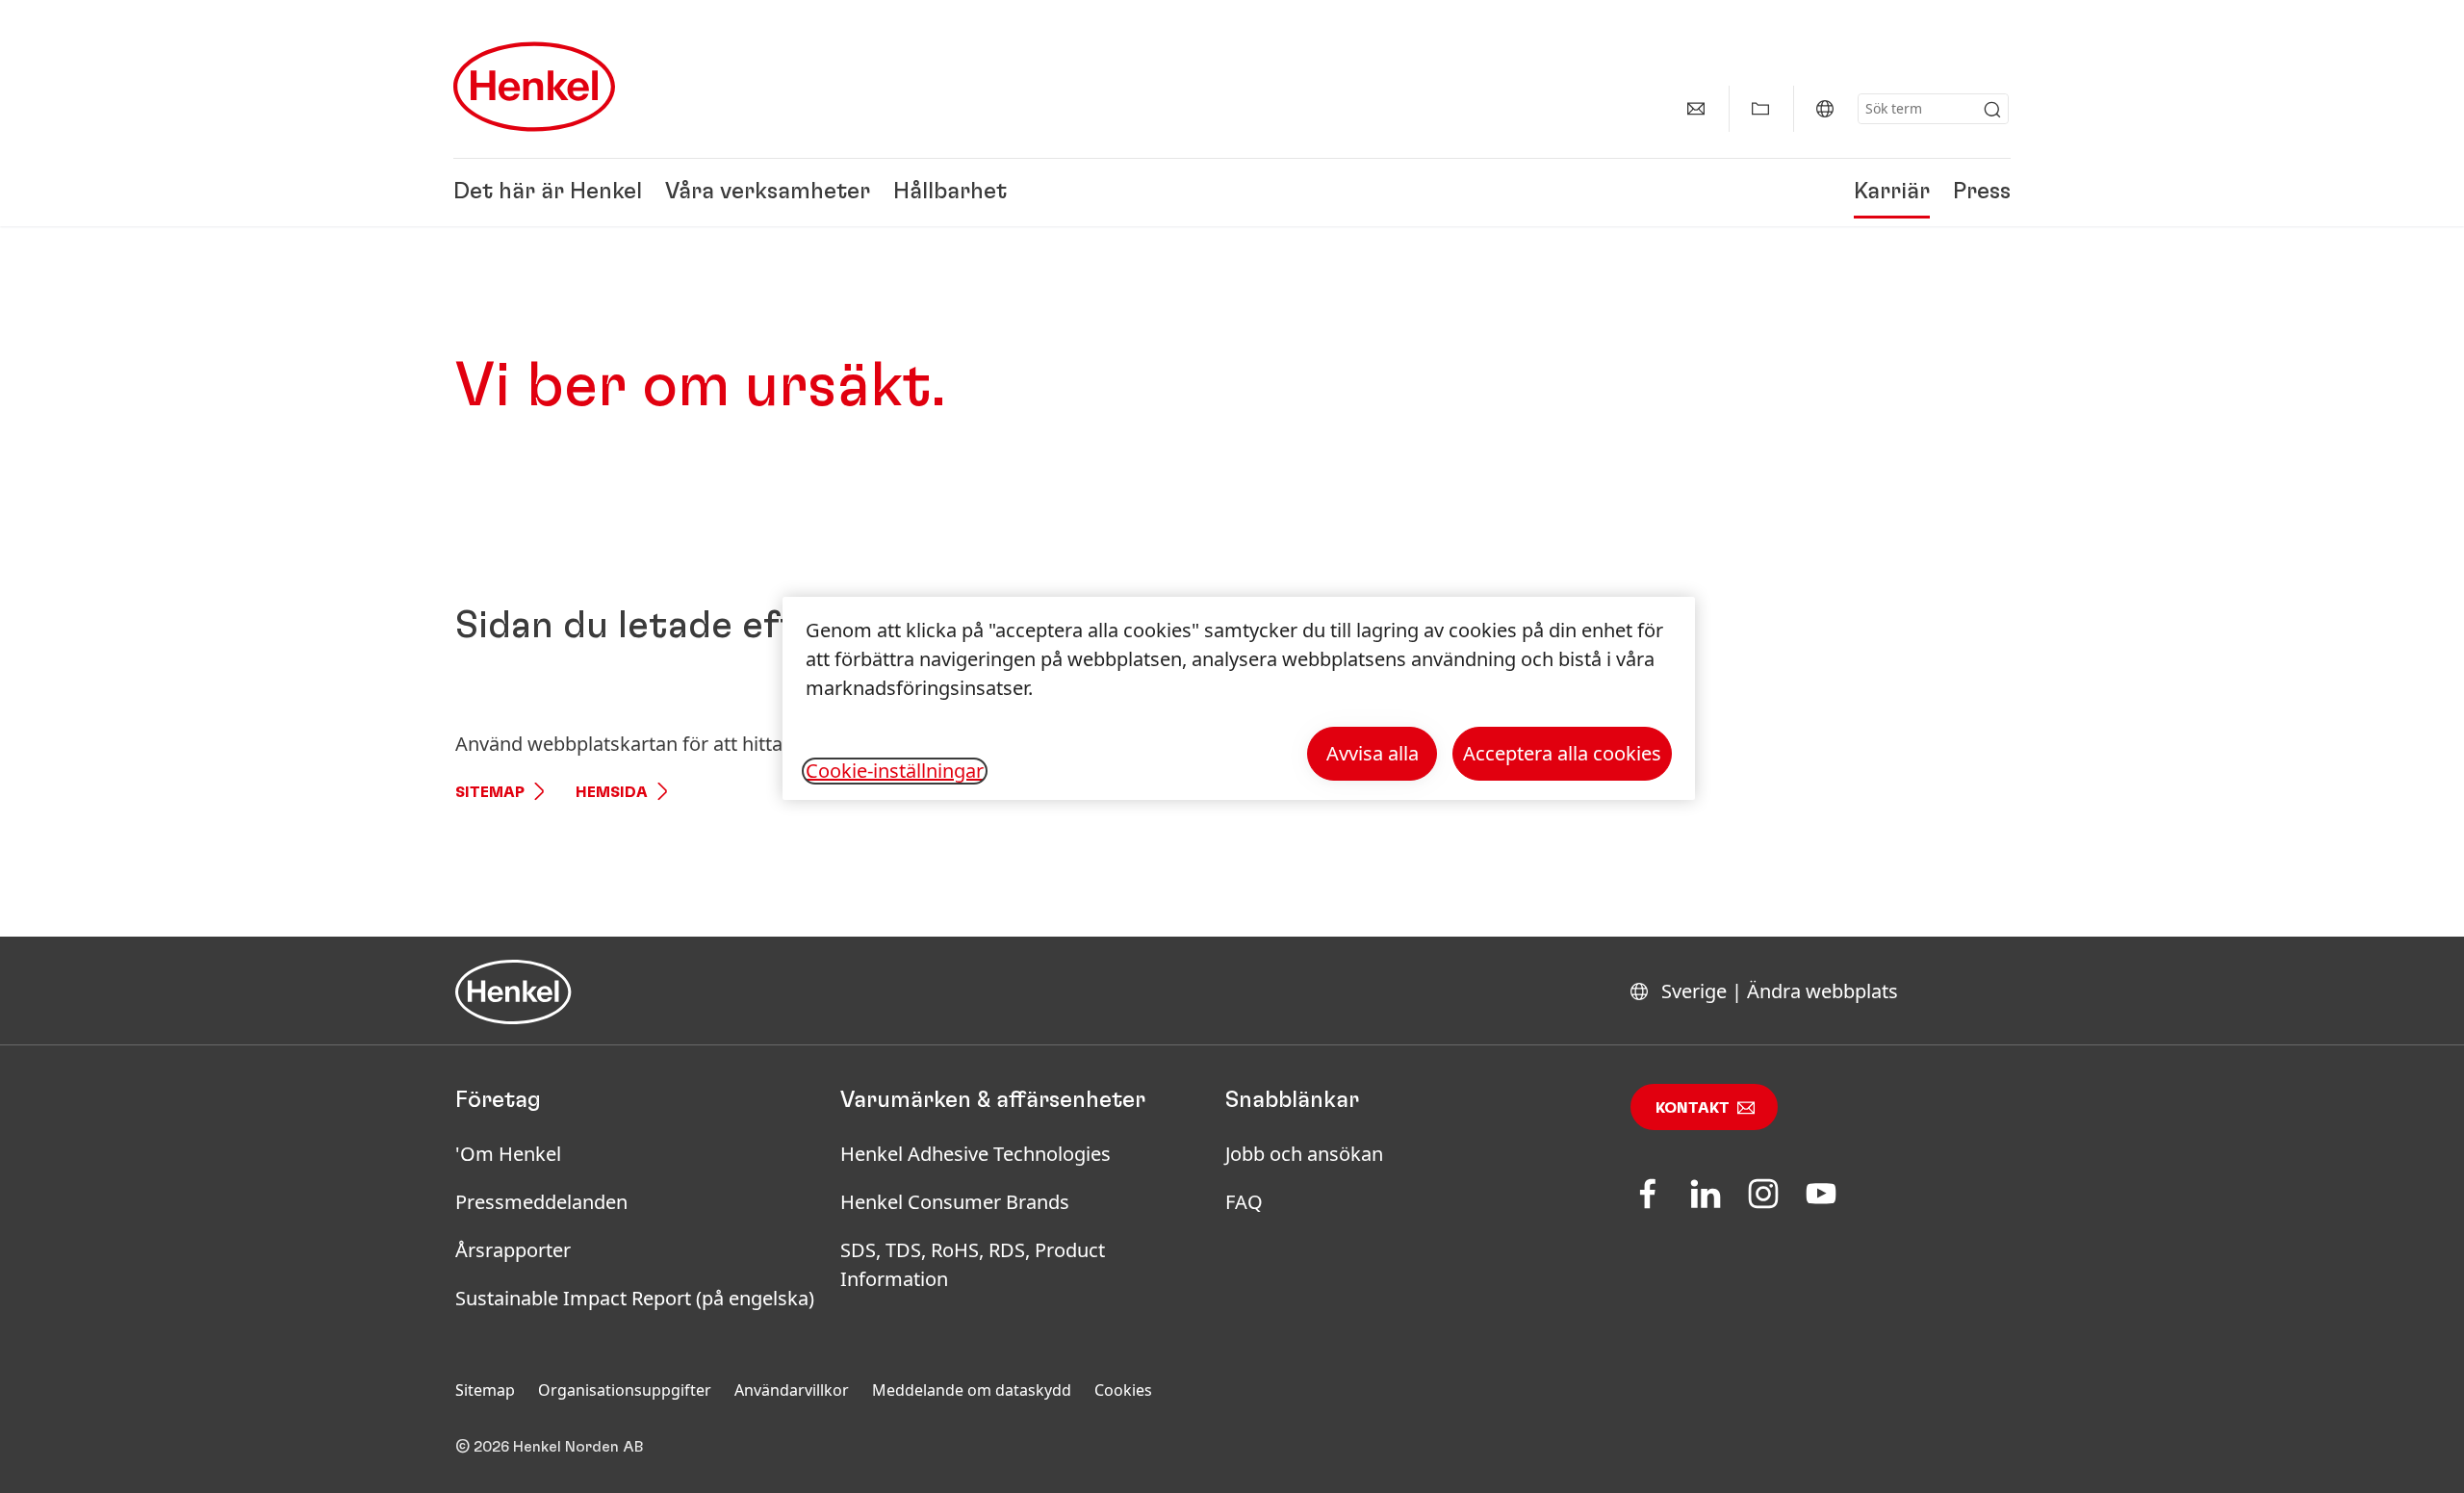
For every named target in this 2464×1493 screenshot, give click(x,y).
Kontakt (1693, 1108)
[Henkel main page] (534, 87)
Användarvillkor (792, 1390)
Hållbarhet (950, 193)
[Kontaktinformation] (1696, 109)
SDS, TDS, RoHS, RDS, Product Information (973, 1264)
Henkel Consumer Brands (955, 1202)
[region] (1239, 698)
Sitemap (490, 792)
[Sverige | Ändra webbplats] (1825, 109)
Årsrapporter (513, 1250)
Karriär (1892, 193)
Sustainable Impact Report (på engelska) (635, 1298)
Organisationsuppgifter (625, 1390)
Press (1982, 193)
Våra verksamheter (768, 193)
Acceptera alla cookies (1562, 753)
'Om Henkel (508, 1154)
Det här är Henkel (548, 193)
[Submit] (1992, 110)
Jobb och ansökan (1304, 1154)
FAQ (1244, 1202)
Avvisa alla (1373, 753)
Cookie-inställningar (895, 771)
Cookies (1123, 1390)
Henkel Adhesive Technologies (975, 1154)
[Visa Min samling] (1760, 109)
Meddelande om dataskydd (972, 1390)
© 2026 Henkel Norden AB (550, 1447)
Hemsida (612, 792)
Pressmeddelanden (541, 1202)
